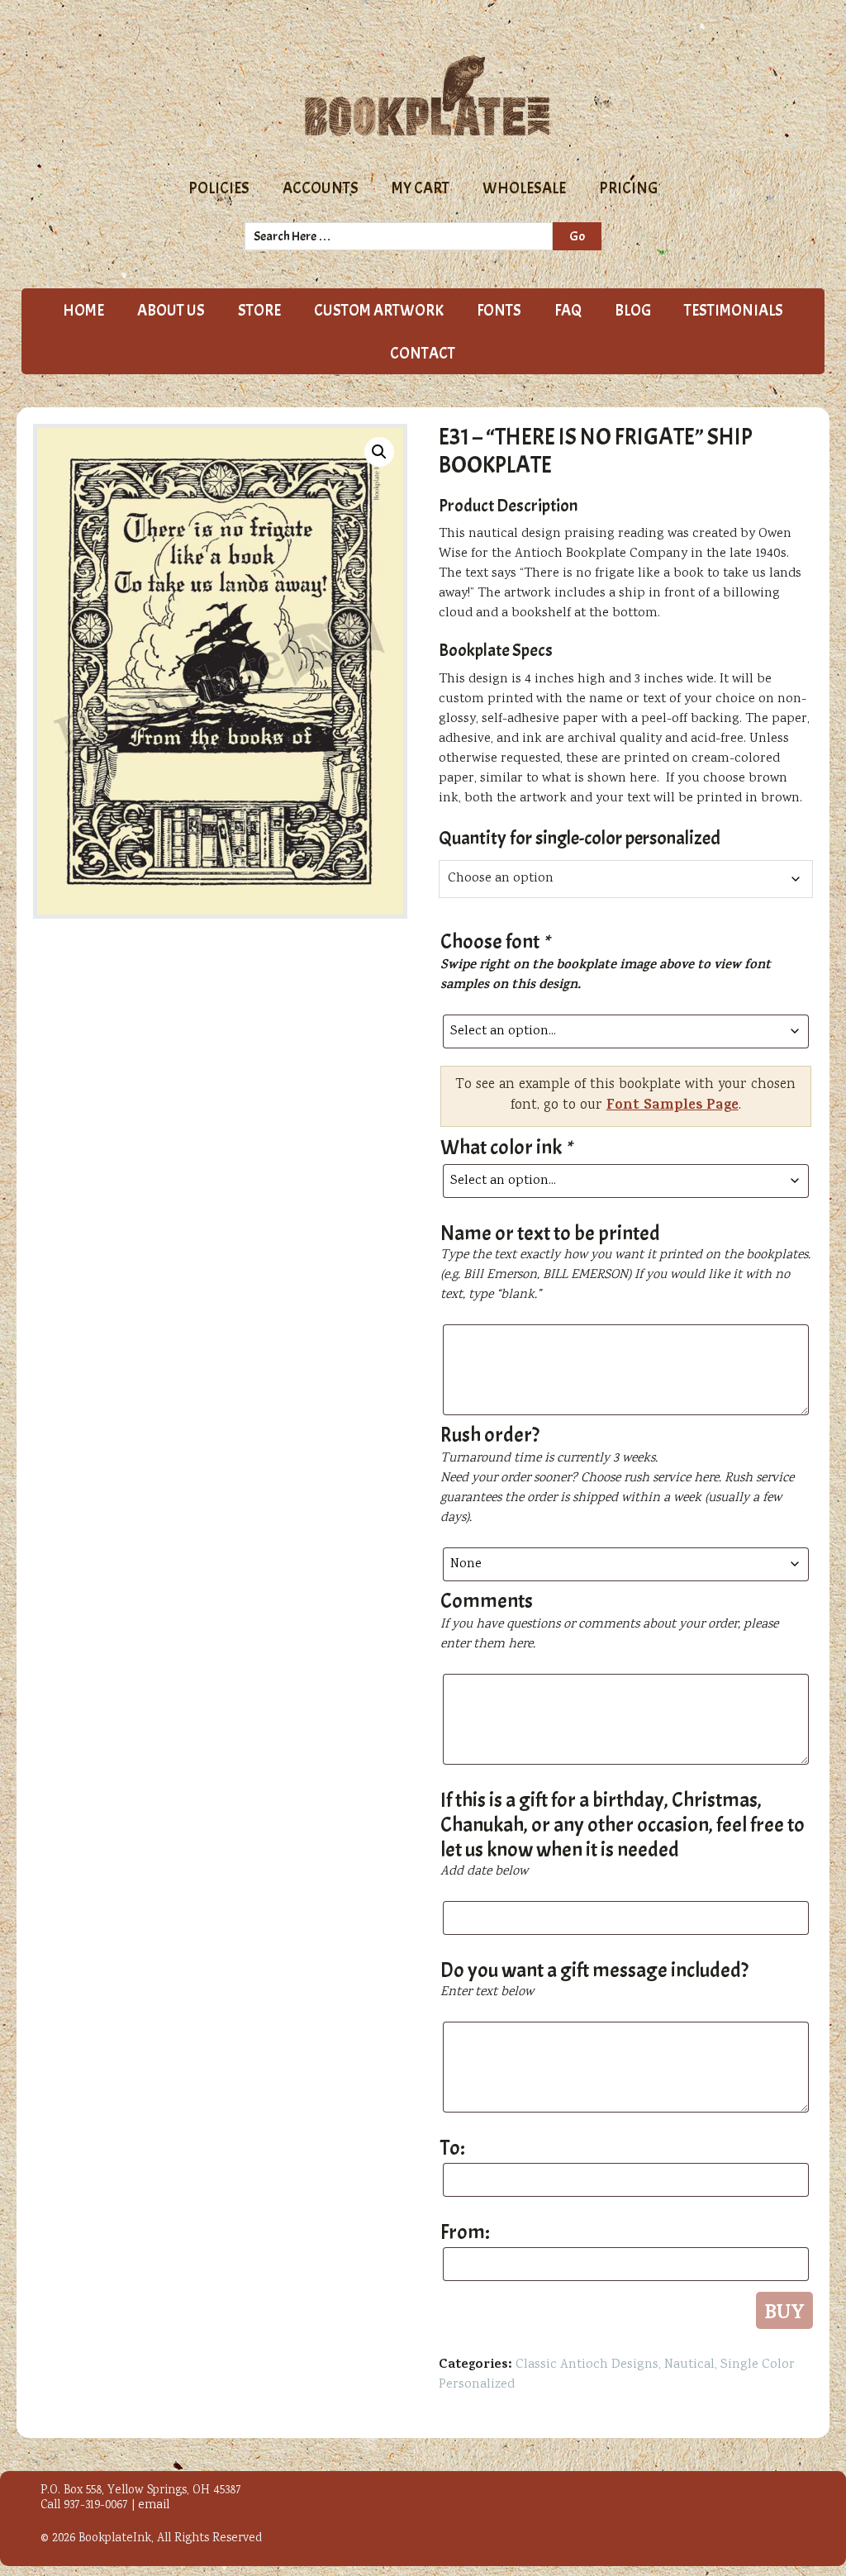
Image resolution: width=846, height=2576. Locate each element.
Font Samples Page (673, 1106)
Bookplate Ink (427, 96)
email (154, 2506)
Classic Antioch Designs (587, 2365)
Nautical (689, 2365)
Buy (784, 2313)
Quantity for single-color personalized (580, 838)
